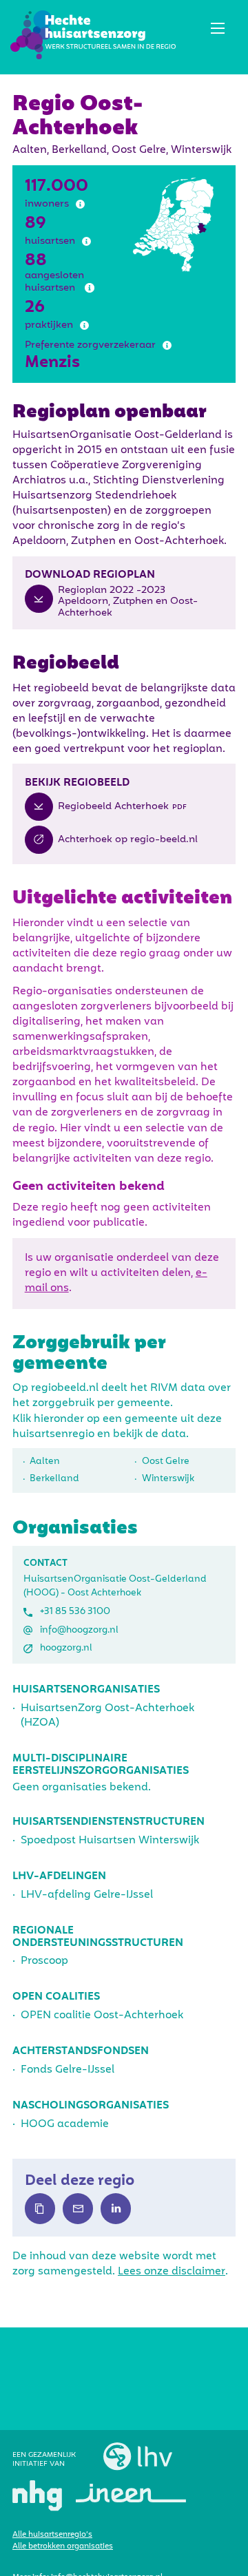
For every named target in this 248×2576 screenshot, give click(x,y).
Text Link (40, 2208)
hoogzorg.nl (66, 1648)
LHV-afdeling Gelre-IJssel (87, 1895)
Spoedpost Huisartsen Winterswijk (110, 1841)
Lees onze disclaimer (172, 2272)
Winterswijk (168, 1479)
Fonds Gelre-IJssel (68, 2070)
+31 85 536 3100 (75, 1612)
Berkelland (54, 1479)
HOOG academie (65, 2124)
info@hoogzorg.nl (79, 1630)
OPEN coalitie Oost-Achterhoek (102, 2015)
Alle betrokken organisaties (63, 2546)
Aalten (45, 1462)
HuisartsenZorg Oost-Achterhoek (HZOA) (107, 1716)
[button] (217, 28)
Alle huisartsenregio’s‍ (52, 2535)
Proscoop (44, 1961)
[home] (93, 35)
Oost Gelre (166, 1462)
